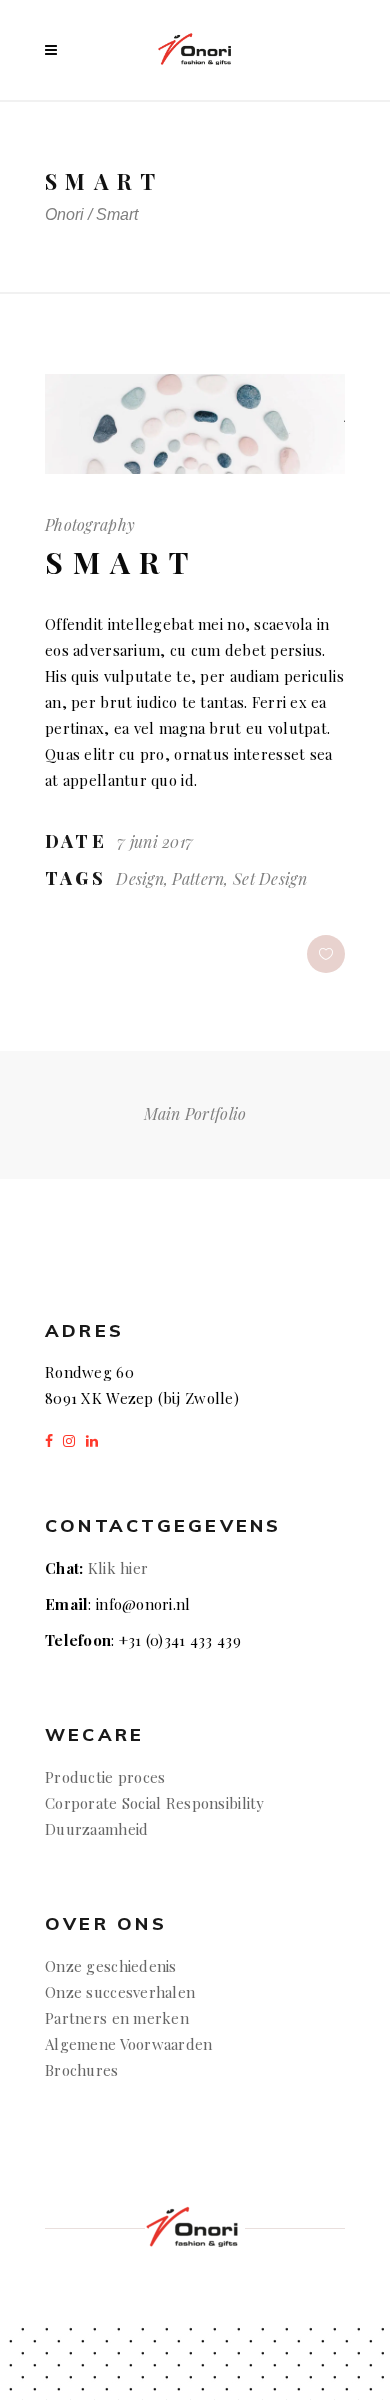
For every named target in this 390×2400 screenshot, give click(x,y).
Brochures (84, 2070)
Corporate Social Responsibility (155, 1803)
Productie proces (105, 1777)
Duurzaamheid (96, 1829)
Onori (64, 215)
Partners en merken (117, 2018)
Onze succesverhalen (120, 1992)
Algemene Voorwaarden (129, 2044)
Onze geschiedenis (111, 1966)
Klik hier (118, 1568)
